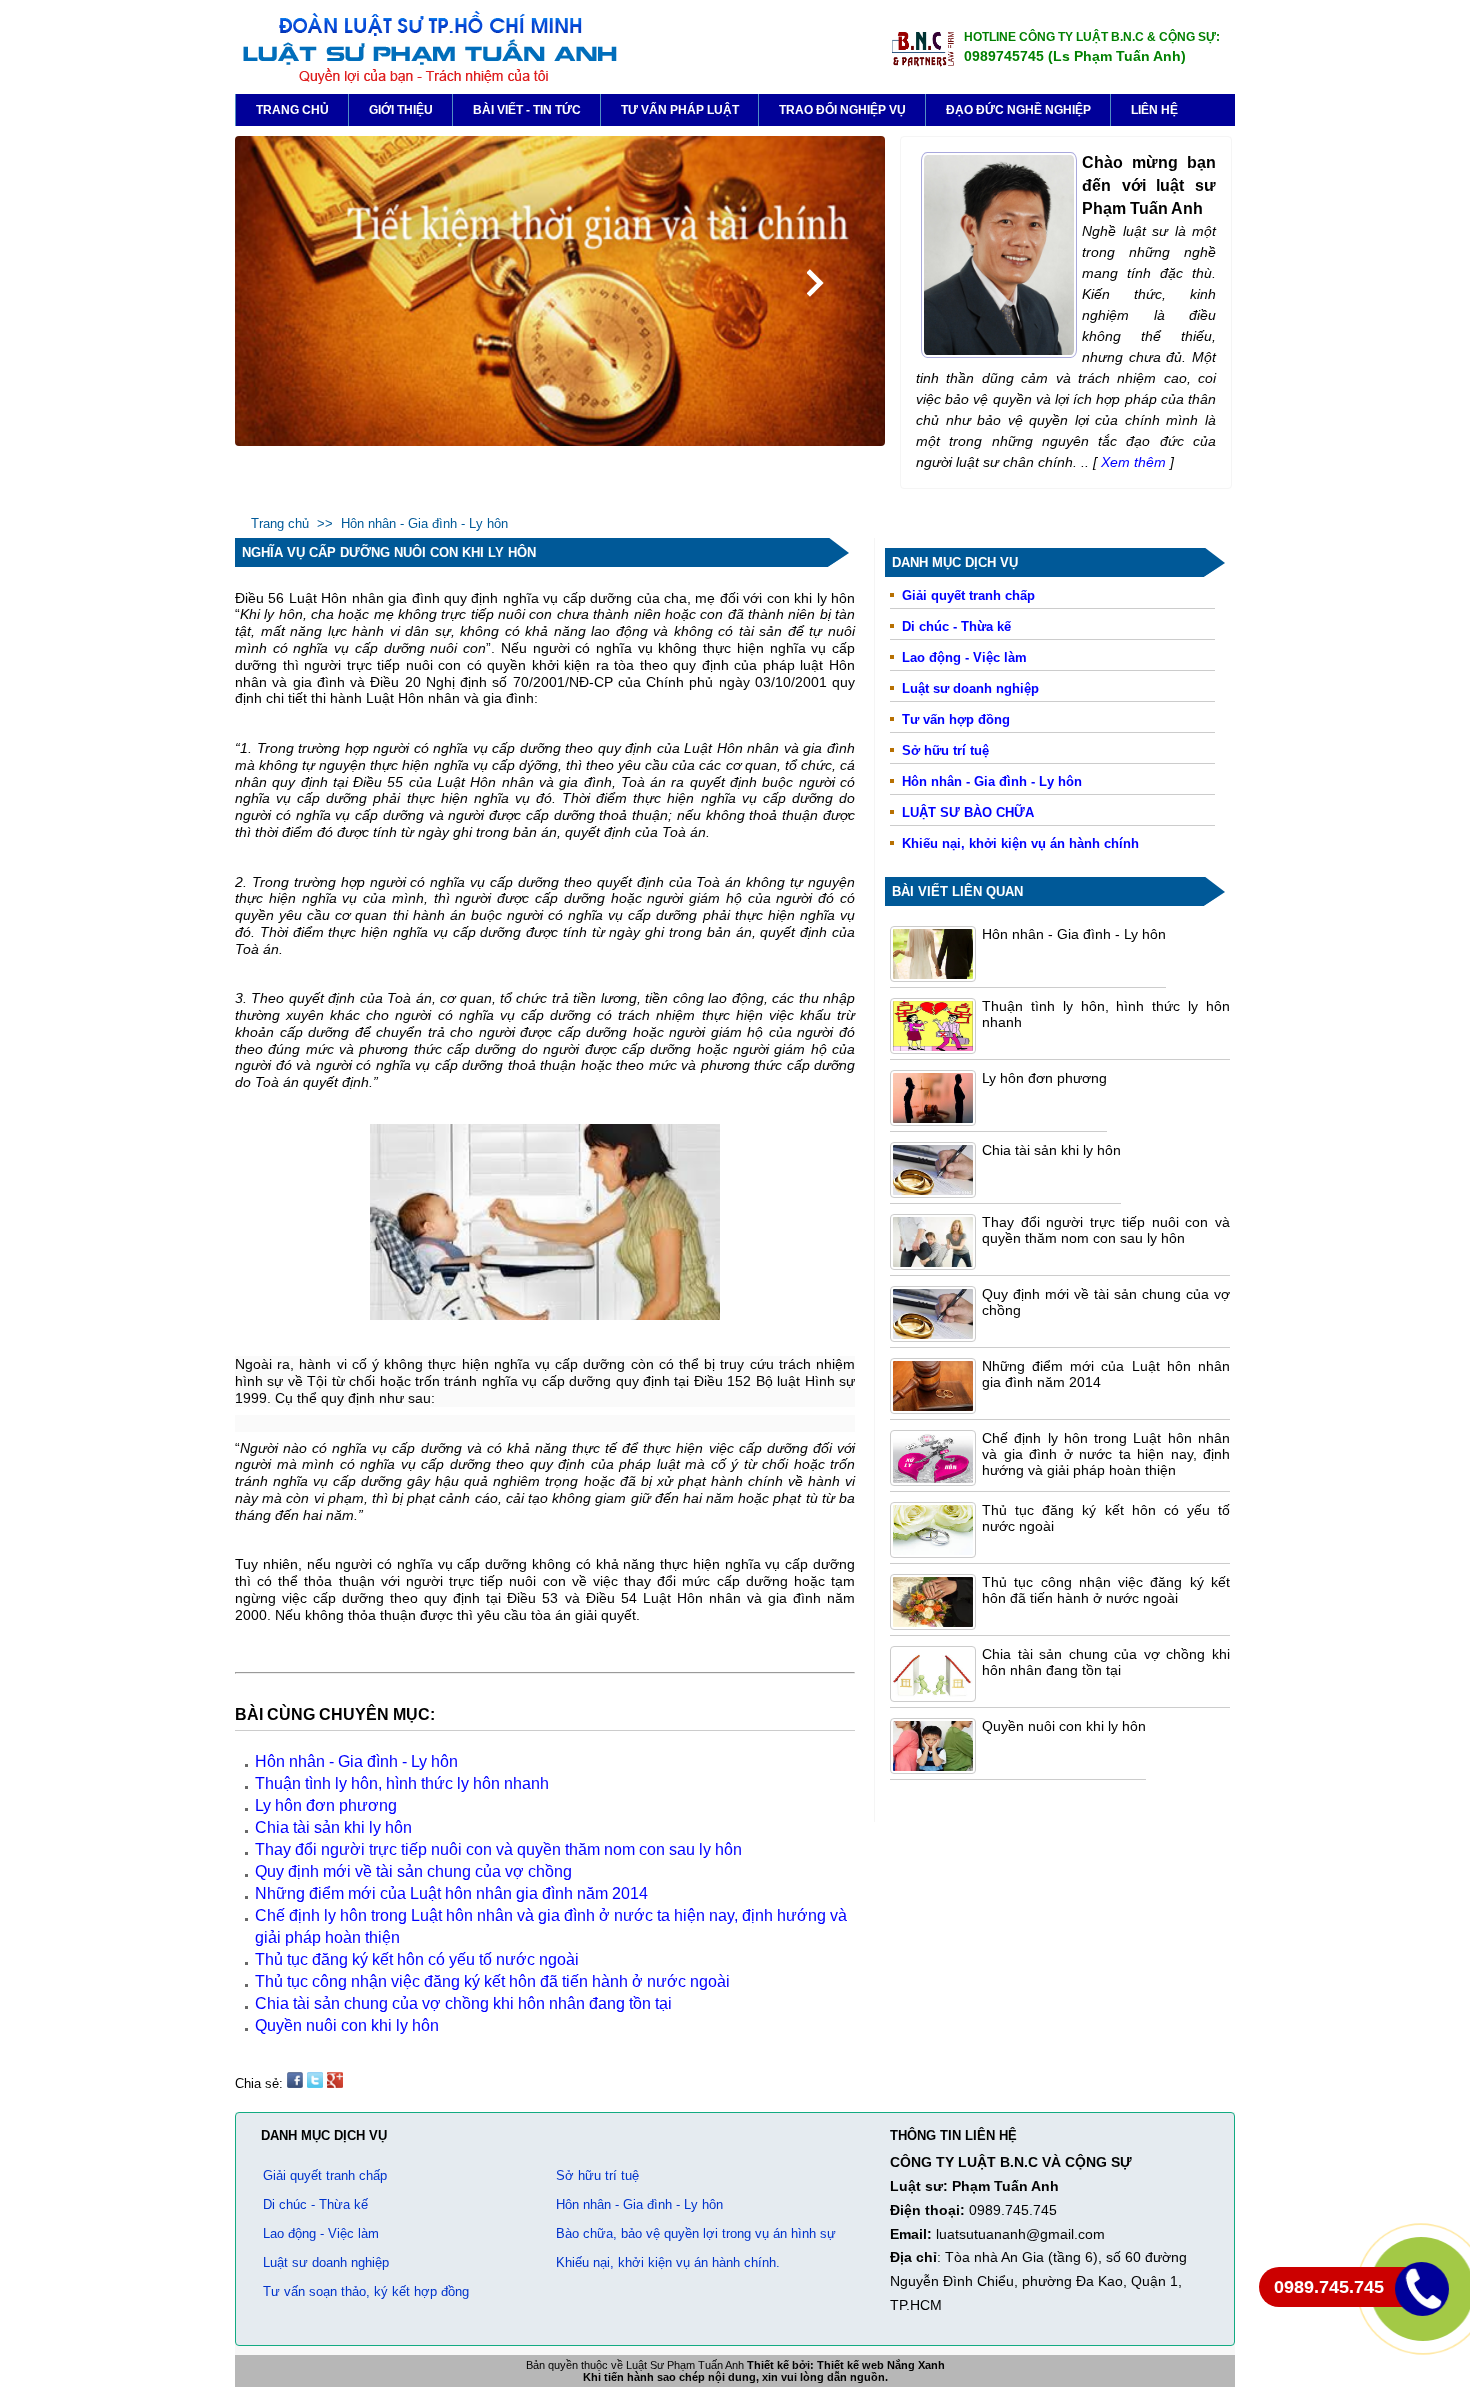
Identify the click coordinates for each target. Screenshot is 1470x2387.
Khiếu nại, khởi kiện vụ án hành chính (1020, 843)
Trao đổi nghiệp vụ (842, 110)
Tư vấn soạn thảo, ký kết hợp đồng (366, 2291)
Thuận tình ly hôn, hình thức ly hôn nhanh (402, 1783)
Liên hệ (1154, 110)
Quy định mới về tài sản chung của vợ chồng (413, 1871)
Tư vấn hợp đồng (956, 719)
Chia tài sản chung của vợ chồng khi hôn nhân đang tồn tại (1106, 1662)
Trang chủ (292, 110)
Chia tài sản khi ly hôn (1051, 1150)
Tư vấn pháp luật (680, 110)
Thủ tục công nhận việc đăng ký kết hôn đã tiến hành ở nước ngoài (1106, 1590)
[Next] (815, 283)
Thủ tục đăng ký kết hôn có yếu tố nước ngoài (417, 1959)
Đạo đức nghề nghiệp (1018, 110)
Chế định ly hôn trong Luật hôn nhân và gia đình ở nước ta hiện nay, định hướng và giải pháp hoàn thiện (1106, 1454)
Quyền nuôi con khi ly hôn (1064, 1726)
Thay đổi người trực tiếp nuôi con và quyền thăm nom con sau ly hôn (1106, 1230)
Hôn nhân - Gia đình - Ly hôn (424, 523)
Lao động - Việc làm (964, 657)
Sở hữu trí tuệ (945, 750)
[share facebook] (295, 2083)
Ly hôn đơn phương (1044, 1078)
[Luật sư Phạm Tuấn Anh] (428, 80)
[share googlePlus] (335, 2083)
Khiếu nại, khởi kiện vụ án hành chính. (668, 2262)
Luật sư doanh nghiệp (970, 688)
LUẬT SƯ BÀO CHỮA (968, 812)
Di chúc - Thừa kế (956, 626)
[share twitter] (315, 2083)
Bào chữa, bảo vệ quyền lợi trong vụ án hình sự (696, 2233)
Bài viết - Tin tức (527, 110)
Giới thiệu (401, 110)
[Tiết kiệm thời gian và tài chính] (560, 441)
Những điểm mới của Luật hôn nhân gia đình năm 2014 (451, 1893)
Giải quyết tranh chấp (968, 595)
